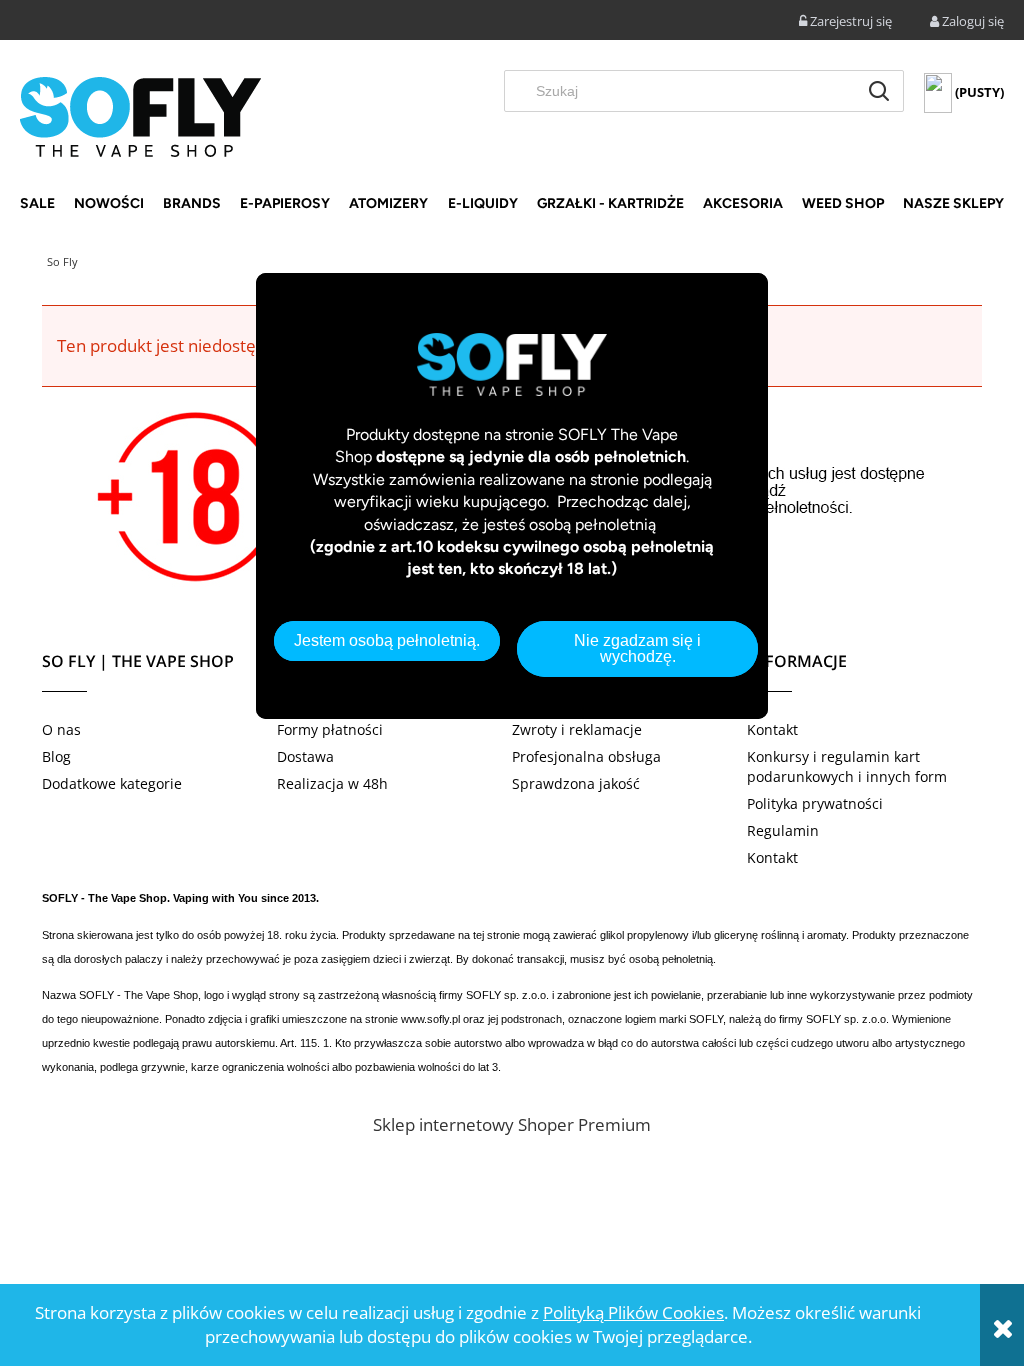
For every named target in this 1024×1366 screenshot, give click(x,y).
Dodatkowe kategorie (112, 783)
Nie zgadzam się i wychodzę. (637, 648)
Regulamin (783, 830)
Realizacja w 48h (332, 783)
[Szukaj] (879, 91)
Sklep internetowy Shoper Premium (512, 1124)
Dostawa (305, 756)
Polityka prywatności (815, 803)
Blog (56, 756)
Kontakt (772, 729)
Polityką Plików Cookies (633, 1312)
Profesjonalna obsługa (586, 756)
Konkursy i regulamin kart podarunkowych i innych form (847, 766)
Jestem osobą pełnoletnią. (387, 640)
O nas (61, 729)
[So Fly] (140, 115)
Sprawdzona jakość (576, 783)
